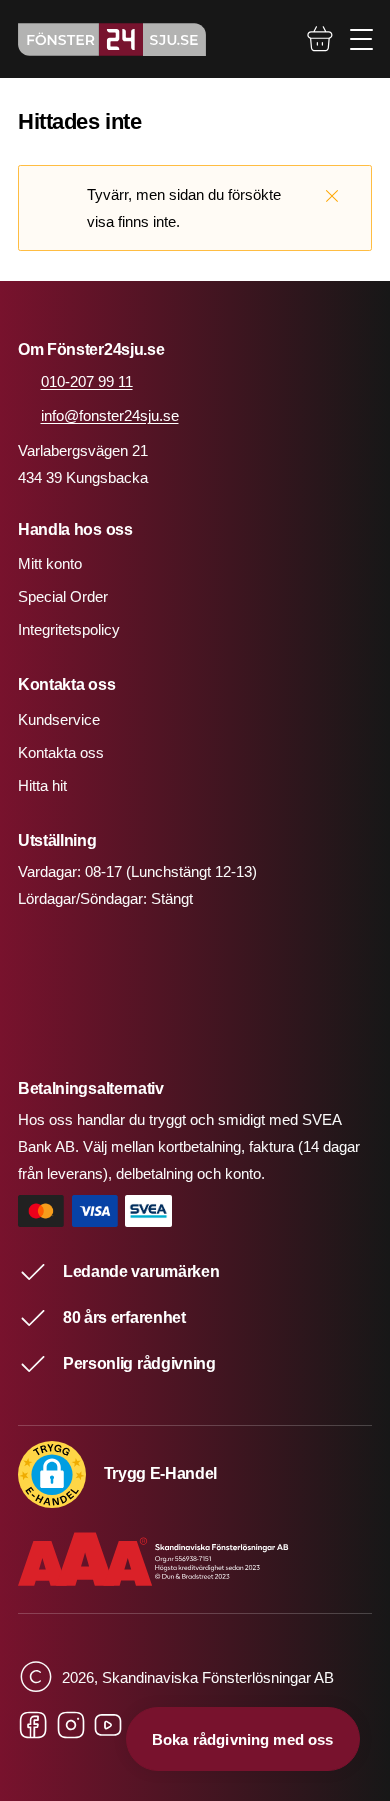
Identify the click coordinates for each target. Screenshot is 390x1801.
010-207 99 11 (87, 381)
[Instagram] (71, 1725)
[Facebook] (33, 1725)
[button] (52, 1475)
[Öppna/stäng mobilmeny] (361, 39)
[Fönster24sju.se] (112, 39)
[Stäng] (332, 194)
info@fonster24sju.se (110, 415)
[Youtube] (108, 1725)
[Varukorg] (320, 39)
